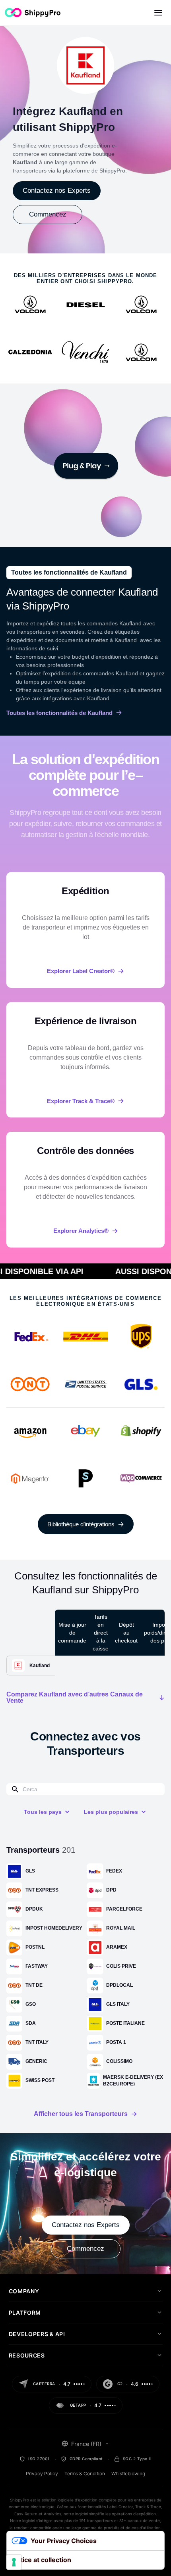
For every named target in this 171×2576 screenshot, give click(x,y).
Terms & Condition (85, 2473)
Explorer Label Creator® (81, 971)
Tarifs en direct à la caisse (101, 1633)
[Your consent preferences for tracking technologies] (14, 2562)
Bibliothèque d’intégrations (81, 1524)
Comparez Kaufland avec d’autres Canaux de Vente (75, 1698)
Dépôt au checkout (126, 1633)
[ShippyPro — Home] (33, 12)
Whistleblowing (128, 2473)
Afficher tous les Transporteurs (81, 2114)
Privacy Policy (42, 2473)
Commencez (48, 214)
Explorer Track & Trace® (81, 1101)
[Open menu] (158, 13)
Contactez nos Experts (57, 191)
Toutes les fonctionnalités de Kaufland (59, 713)
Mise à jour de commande (72, 1633)
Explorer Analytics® (81, 1231)
